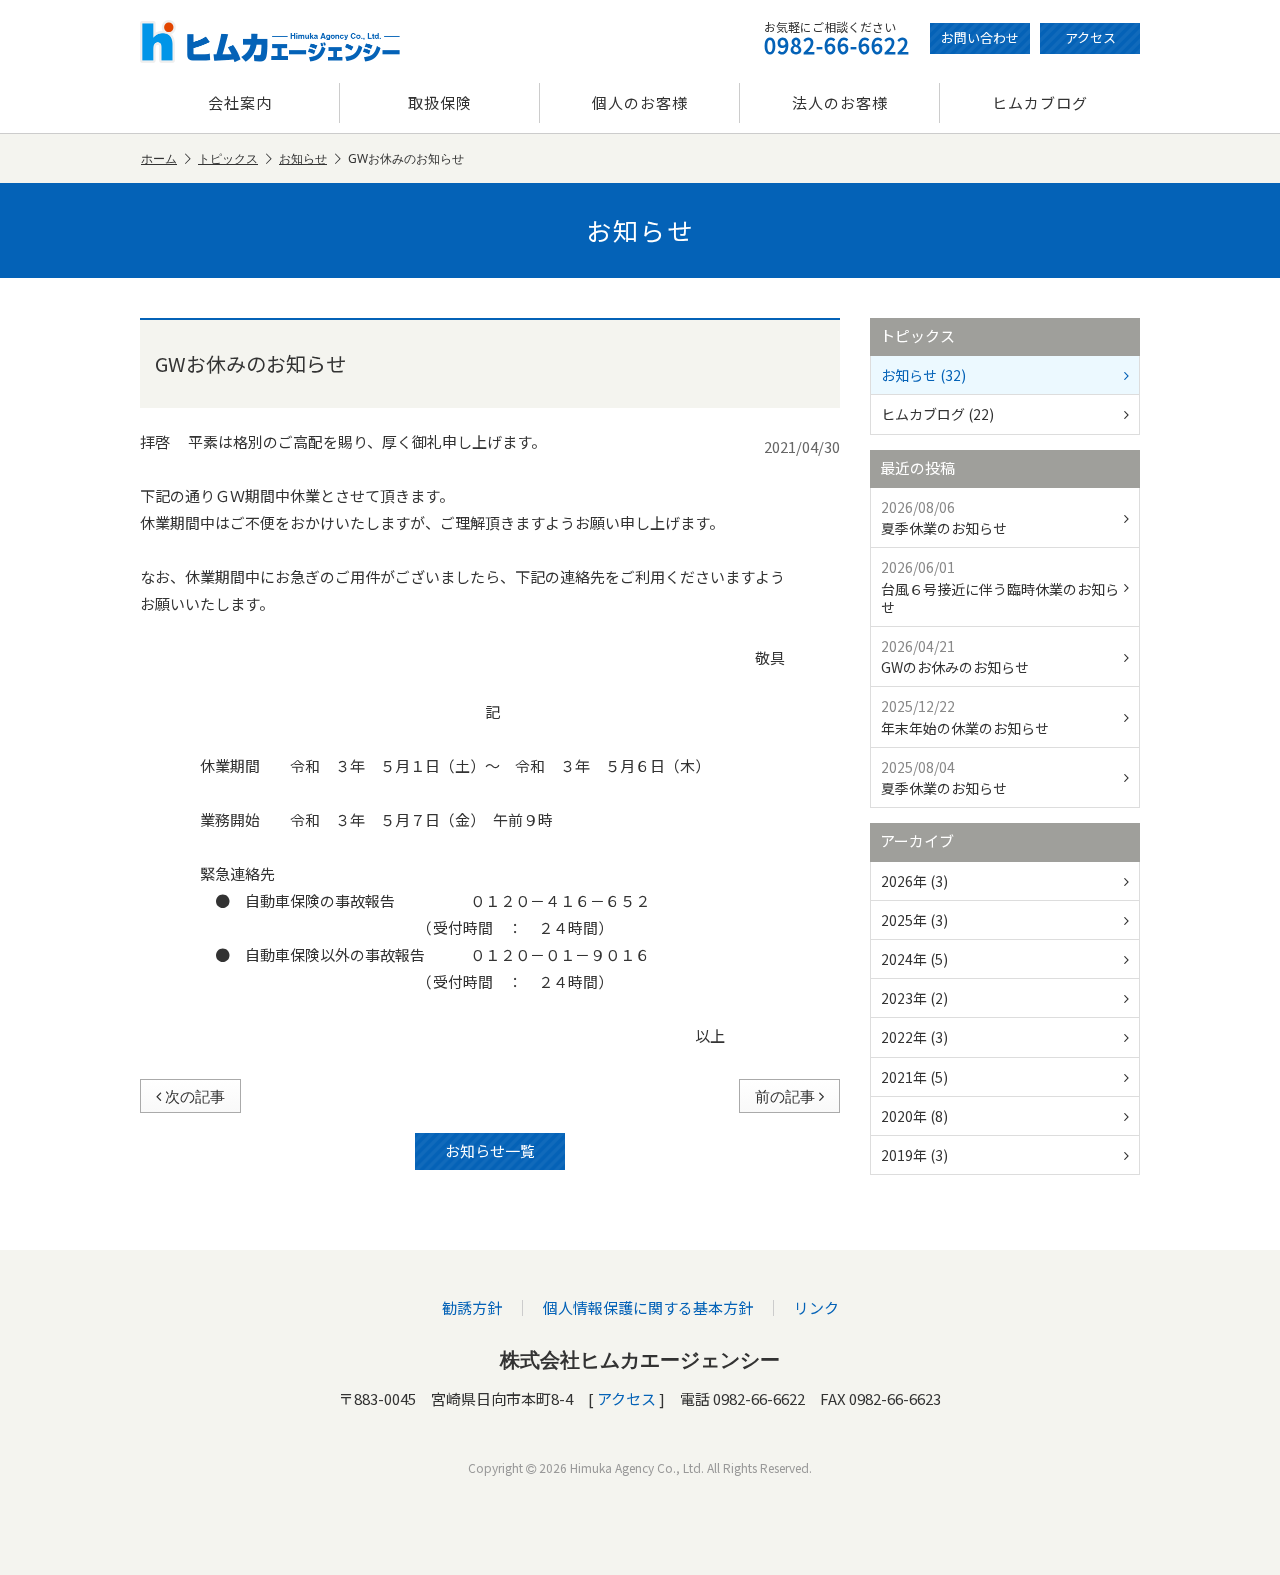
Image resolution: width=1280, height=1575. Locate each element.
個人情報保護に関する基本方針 (648, 1307)
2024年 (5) (914, 959)
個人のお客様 (640, 102)
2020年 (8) (914, 1116)
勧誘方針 (472, 1307)
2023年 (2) (914, 998)
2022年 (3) (914, 1037)
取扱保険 (440, 102)
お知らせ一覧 (490, 1150)
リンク (816, 1307)
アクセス (1090, 37)
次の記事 (195, 1096)
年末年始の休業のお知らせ (965, 716)
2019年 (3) (914, 1155)
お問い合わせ (980, 37)
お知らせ (303, 158)
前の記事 (785, 1096)
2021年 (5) (914, 1077)
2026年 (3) (914, 881)
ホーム (159, 158)
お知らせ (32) (923, 375)
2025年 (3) (914, 920)
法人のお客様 (840, 102)
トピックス (228, 158)
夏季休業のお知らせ (944, 517)
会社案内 (240, 102)
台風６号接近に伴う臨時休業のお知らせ (1000, 586)
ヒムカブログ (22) (937, 414)
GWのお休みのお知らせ (955, 656)
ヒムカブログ (1040, 102)
